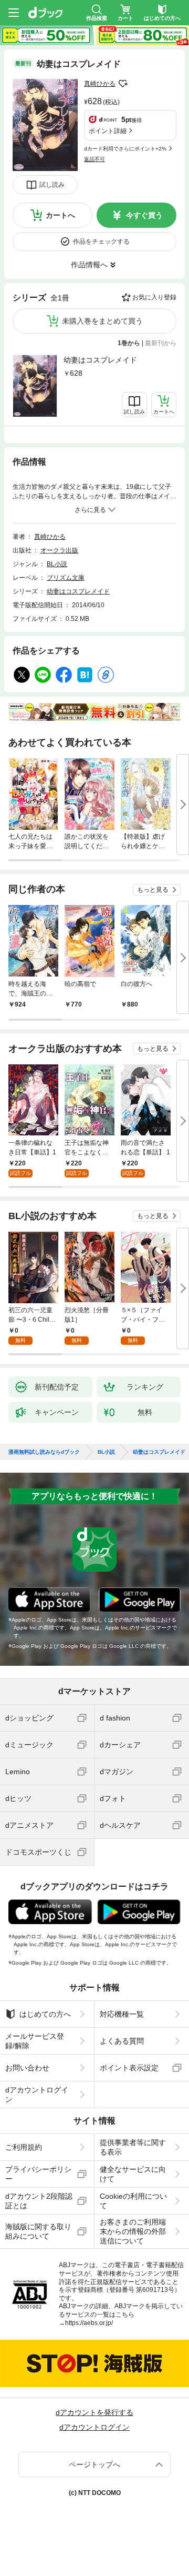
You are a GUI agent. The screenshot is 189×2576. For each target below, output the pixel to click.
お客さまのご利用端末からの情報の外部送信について (133, 2231)
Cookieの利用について (133, 2201)
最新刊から (161, 343)
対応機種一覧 (122, 2014)
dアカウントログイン (37, 2095)
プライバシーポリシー (38, 2174)
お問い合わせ (27, 2068)
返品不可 (94, 159)
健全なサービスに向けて (133, 2174)
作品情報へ (89, 265)
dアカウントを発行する (94, 2412)
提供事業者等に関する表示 (133, 2147)
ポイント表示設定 (129, 2068)
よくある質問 (122, 2041)
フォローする (123, 84)
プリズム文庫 (66, 578)
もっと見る (153, 890)
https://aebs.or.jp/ (89, 2323)
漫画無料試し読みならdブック (44, 1452)
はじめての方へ (45, 2014)
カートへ (60, 215)
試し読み (52, 185)
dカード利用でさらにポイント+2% (125, 149)
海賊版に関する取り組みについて (38, 2231)
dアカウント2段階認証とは (39, 2201)
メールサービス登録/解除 (35, 2041)
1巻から (129, 343)
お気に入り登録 (154, 297)
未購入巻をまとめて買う (102, 321)
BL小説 (57, 564)
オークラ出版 (59, 550)
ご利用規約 (24, 2147)
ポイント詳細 (108, 131)
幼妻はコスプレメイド (100, 360)
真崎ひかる (100, 84)
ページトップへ (94, 2464)
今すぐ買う (144, 215)
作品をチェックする (101, 241)
